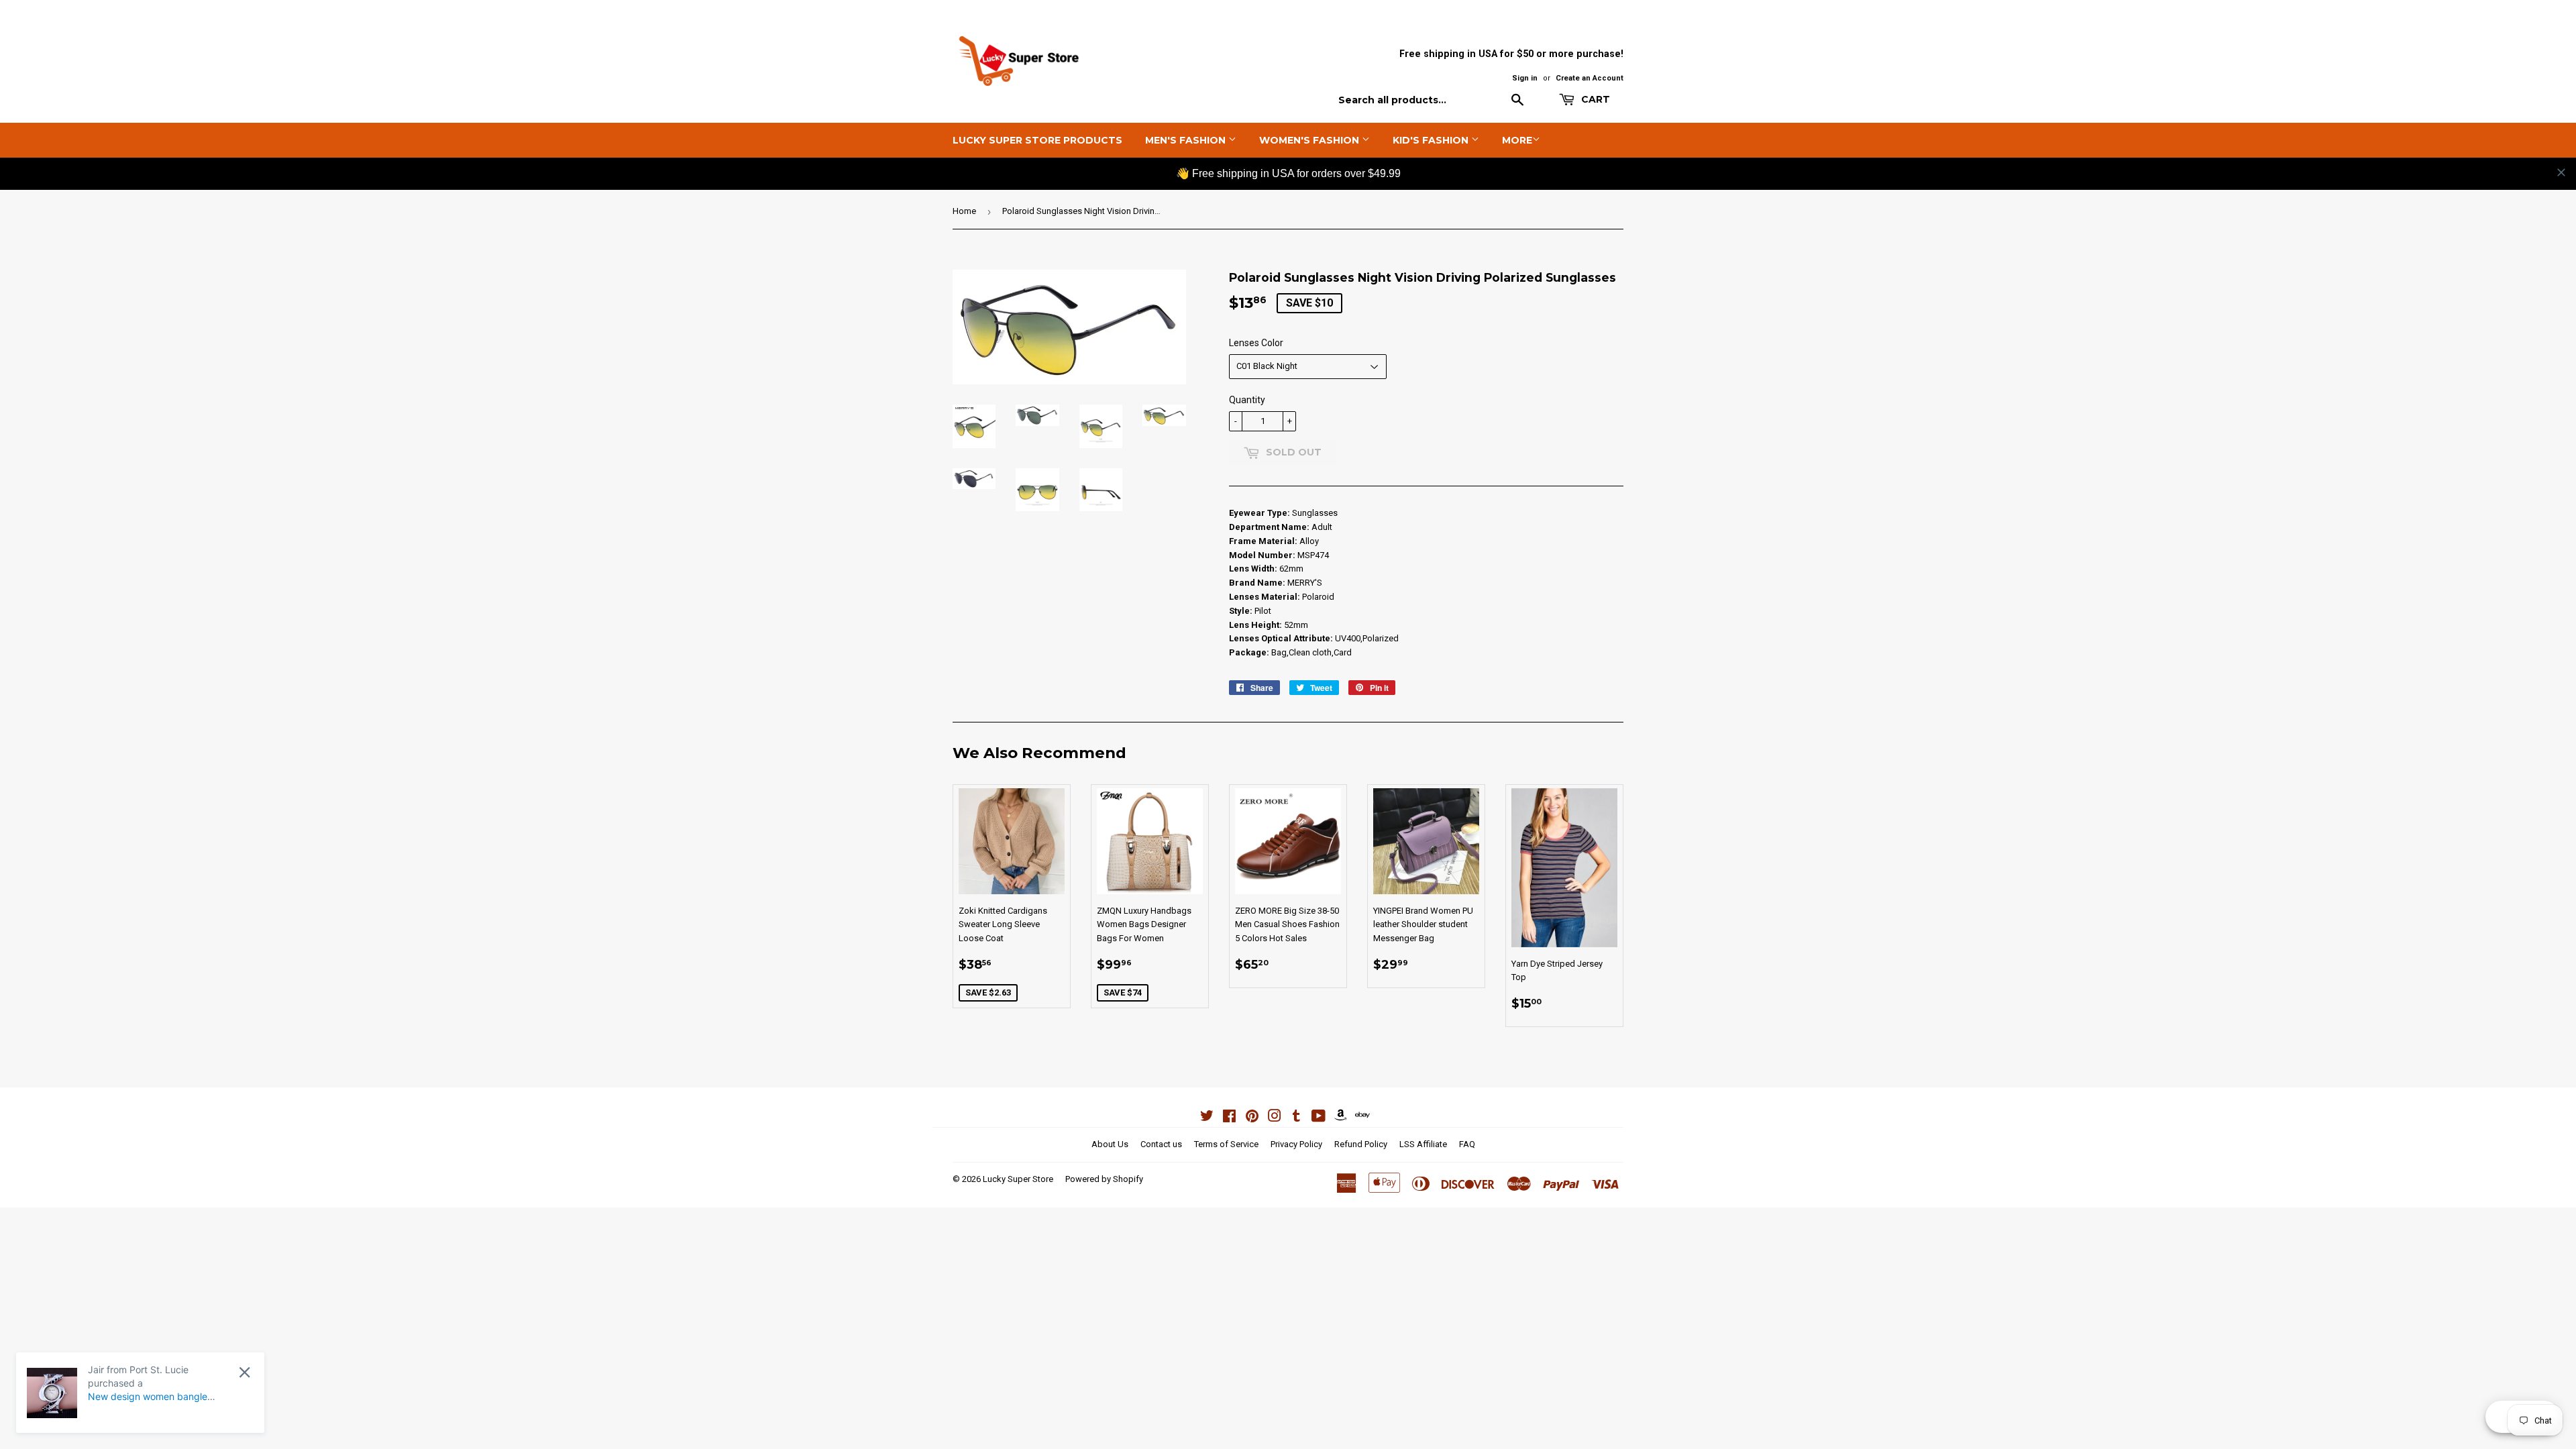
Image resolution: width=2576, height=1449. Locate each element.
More (1517, 140)
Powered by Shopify (1104, 1179)
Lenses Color (1256, 343)
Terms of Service (1226, 1144)
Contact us (1161, 1144)
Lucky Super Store (1018, 1179)
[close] (2561, 172)
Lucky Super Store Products (1037, 140)
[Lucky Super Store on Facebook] (1229, 1118)
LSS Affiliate (1423, 1144)
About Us (1110, 1144)
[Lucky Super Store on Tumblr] (1296, 1118)
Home (964, 211)
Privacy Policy (1296, 1144)
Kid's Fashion (1432, 140)
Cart (1594, 99)
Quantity (1247, 400)
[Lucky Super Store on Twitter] (1207, 1118)
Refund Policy (1361, 1144)
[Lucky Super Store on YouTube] (1319, 1118)
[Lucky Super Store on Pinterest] (1252, 1118)
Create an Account (1590, 78)
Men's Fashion (1187, 140)
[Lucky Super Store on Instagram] (1275, 1118)
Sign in (1525, 78)
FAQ (1467, 1144)
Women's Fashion (1310, 140)
